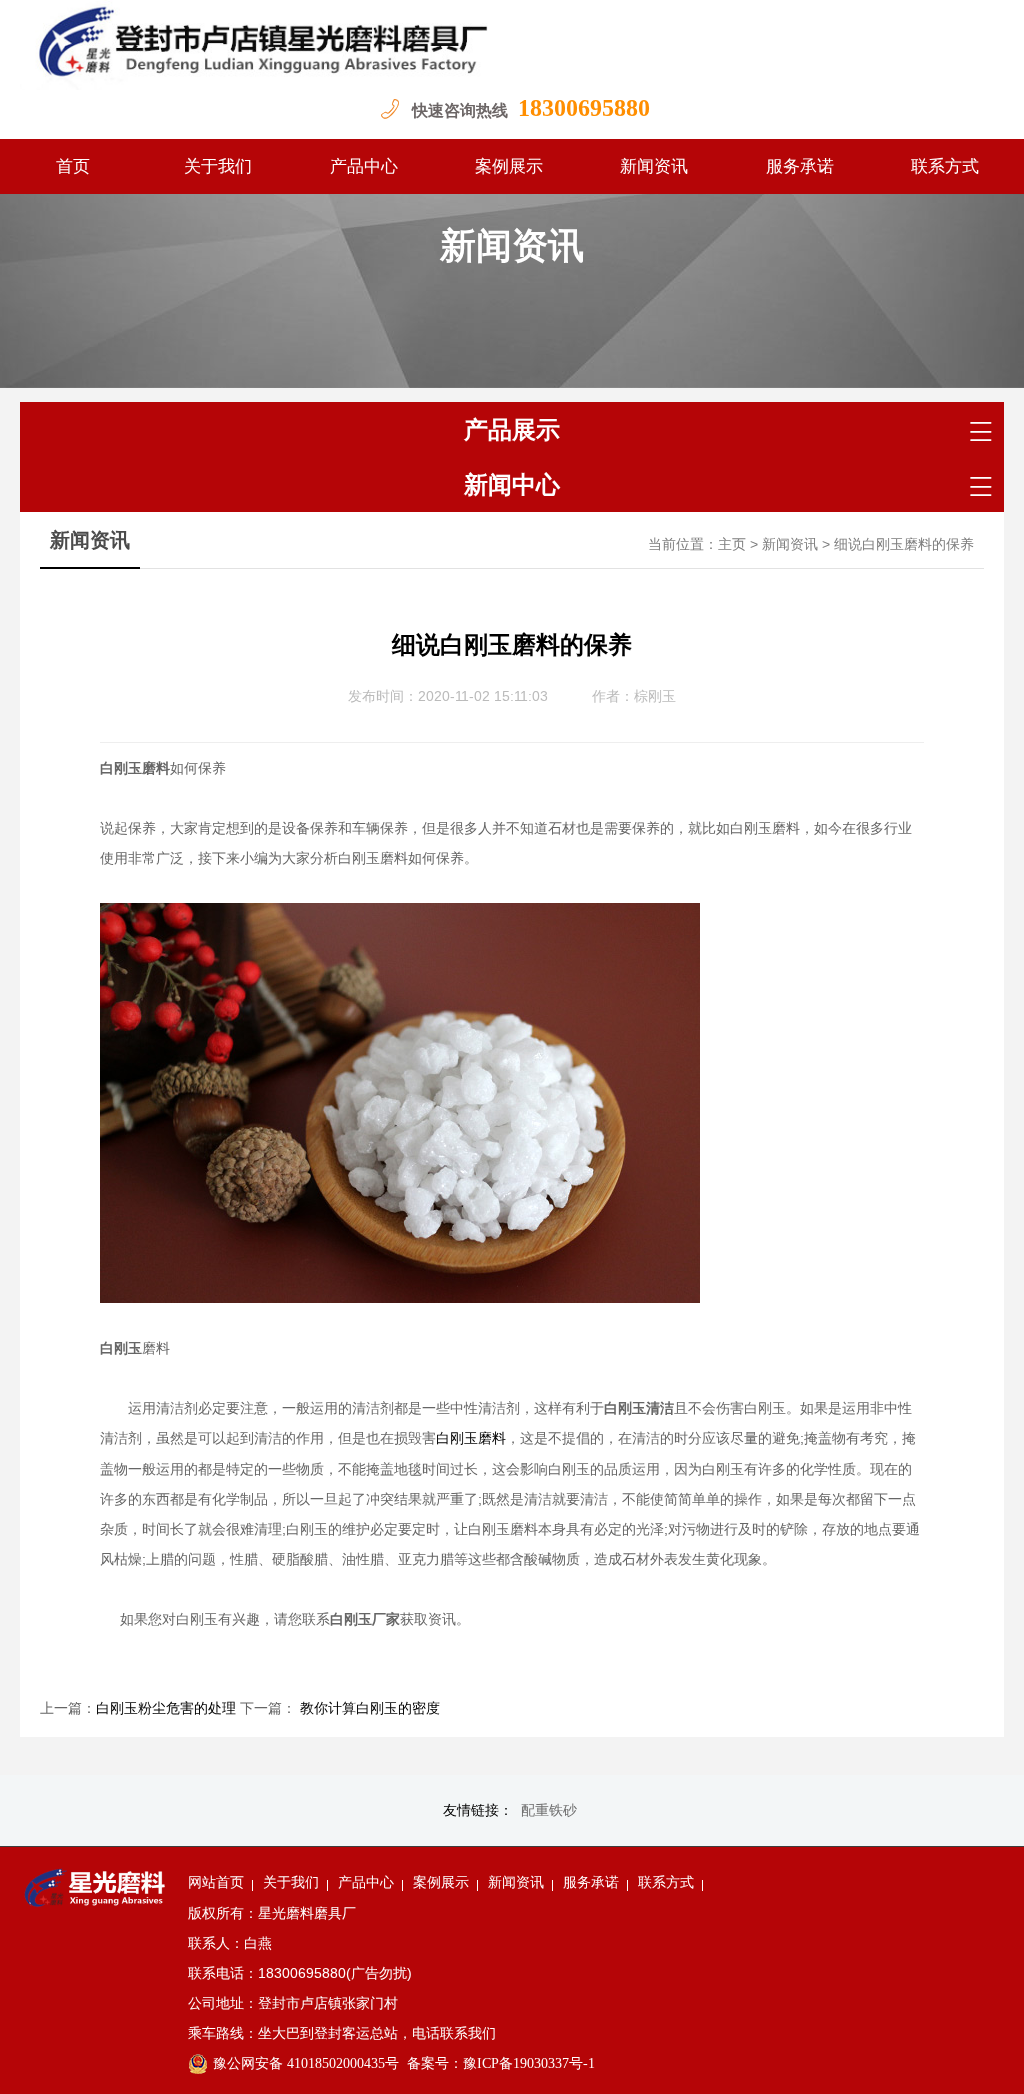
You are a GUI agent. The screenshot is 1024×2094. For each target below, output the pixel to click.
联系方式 (945, 166)
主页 (732, 544)
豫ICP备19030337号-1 (529, 2063)
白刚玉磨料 (471, 1438)
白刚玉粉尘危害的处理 (166, 1708)
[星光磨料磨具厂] (511, 45)
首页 (73, 166)
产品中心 (364, 166)
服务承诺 (800, 166)
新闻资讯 (654, 166)
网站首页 (216, 1882)
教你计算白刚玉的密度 (368, 1708)
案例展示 (509, 166)
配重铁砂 (549, 1810)
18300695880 (584, 108)
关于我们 (218, 166)
